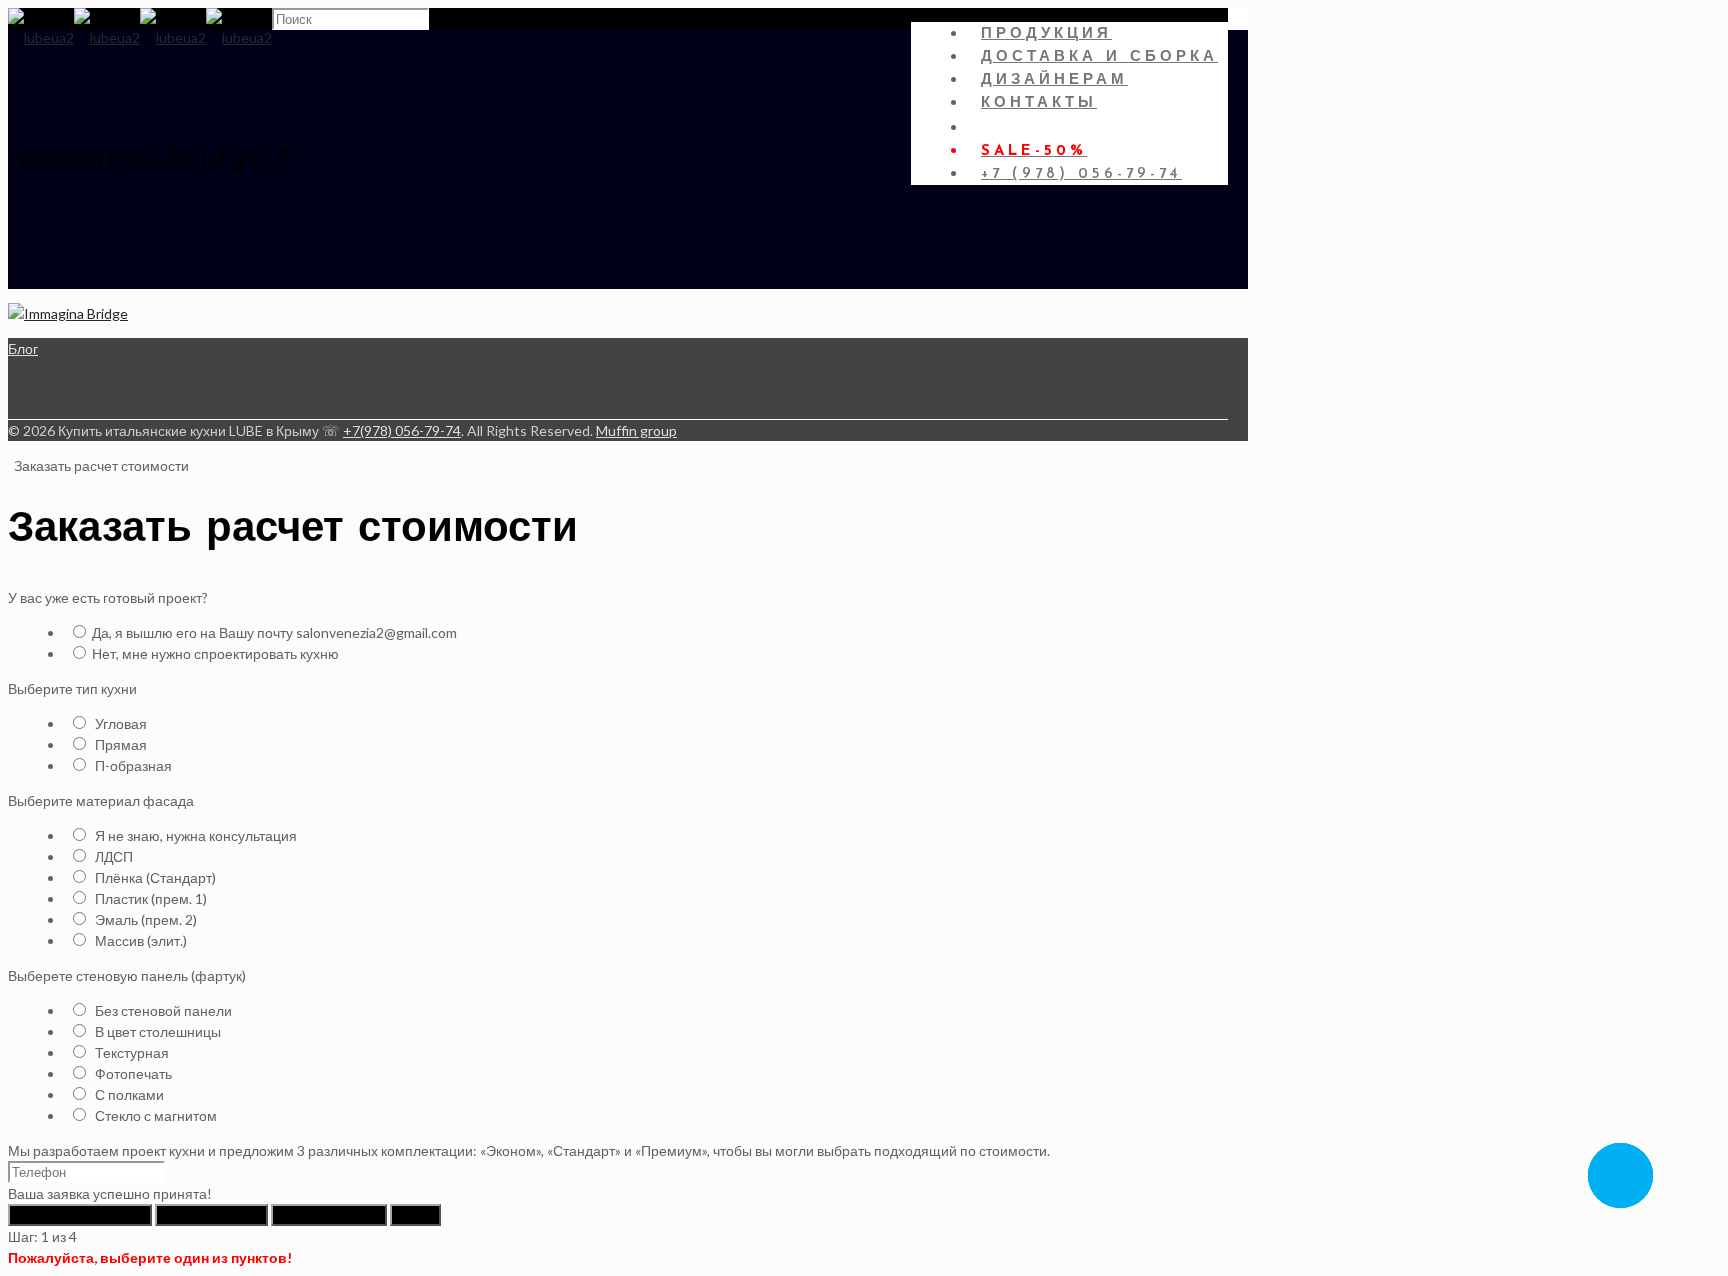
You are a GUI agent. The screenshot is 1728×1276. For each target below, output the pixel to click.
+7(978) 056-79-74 (402, 430)
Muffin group (636, 430)
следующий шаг (211, 1215)
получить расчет (329, 1215)
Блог (23, 348)
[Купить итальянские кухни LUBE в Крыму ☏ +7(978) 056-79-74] (140, 37)
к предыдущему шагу (80, 1215)
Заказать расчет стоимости (100, 465)
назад (415, 1215)
